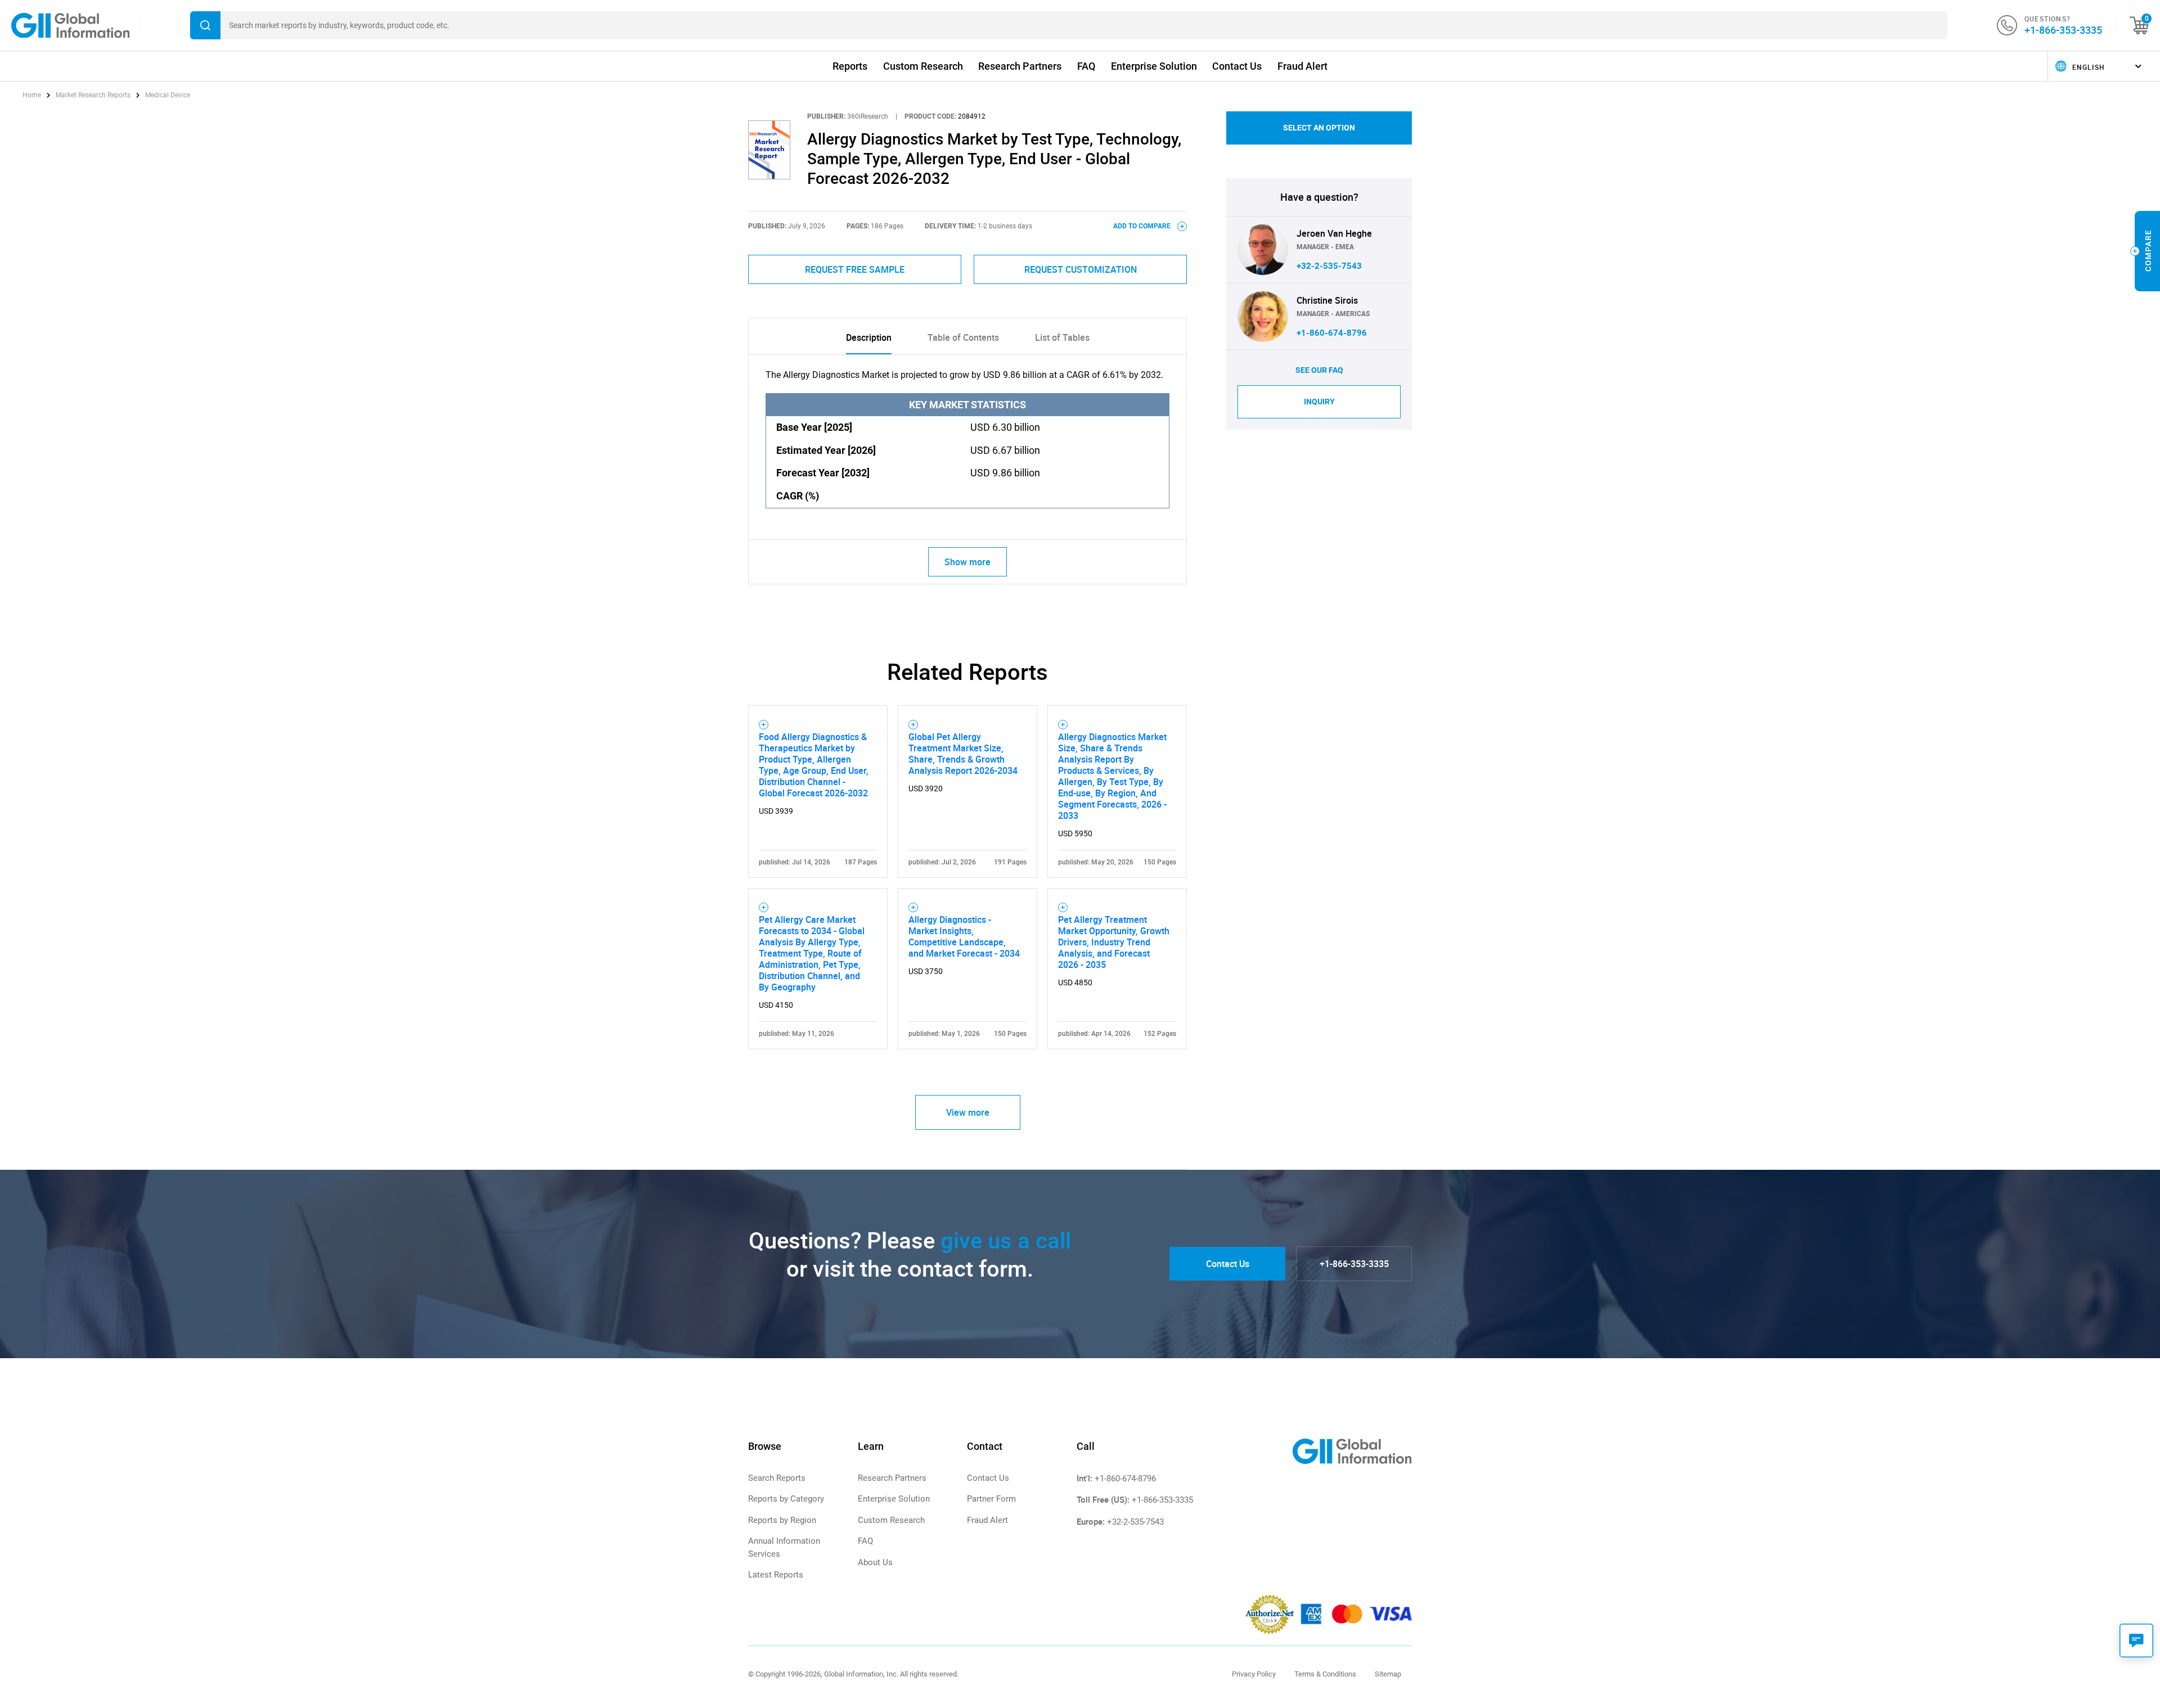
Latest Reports (776, 1575)
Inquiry (1319, 402)
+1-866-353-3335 (2063, 30)
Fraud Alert (1302, 66)
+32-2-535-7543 (1329, 266)
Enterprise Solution (1154, 66)
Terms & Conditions (1325, 1674)
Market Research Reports (93, 95)
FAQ (1086, 66)
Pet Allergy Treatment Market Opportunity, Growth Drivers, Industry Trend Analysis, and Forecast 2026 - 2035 (1114, 942)
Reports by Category (786, 1499)
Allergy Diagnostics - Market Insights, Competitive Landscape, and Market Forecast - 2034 (964, 936)
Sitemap (1388, 1674)
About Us (875, 1562)
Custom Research (923, 66)
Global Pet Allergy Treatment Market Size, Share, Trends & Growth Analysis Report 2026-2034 (963, 754)
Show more (967, 562)
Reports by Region (782, 1520)
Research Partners (1020, 66)
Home (33, 95)
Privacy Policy (1254, 1674)
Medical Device (168, 95)
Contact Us (1237, 66)
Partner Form (991, 1499)
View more (968, 1112)
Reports (850, 66)
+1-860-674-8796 (1332, 333)
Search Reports (777, 1478)
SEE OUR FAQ (1319, 370)
